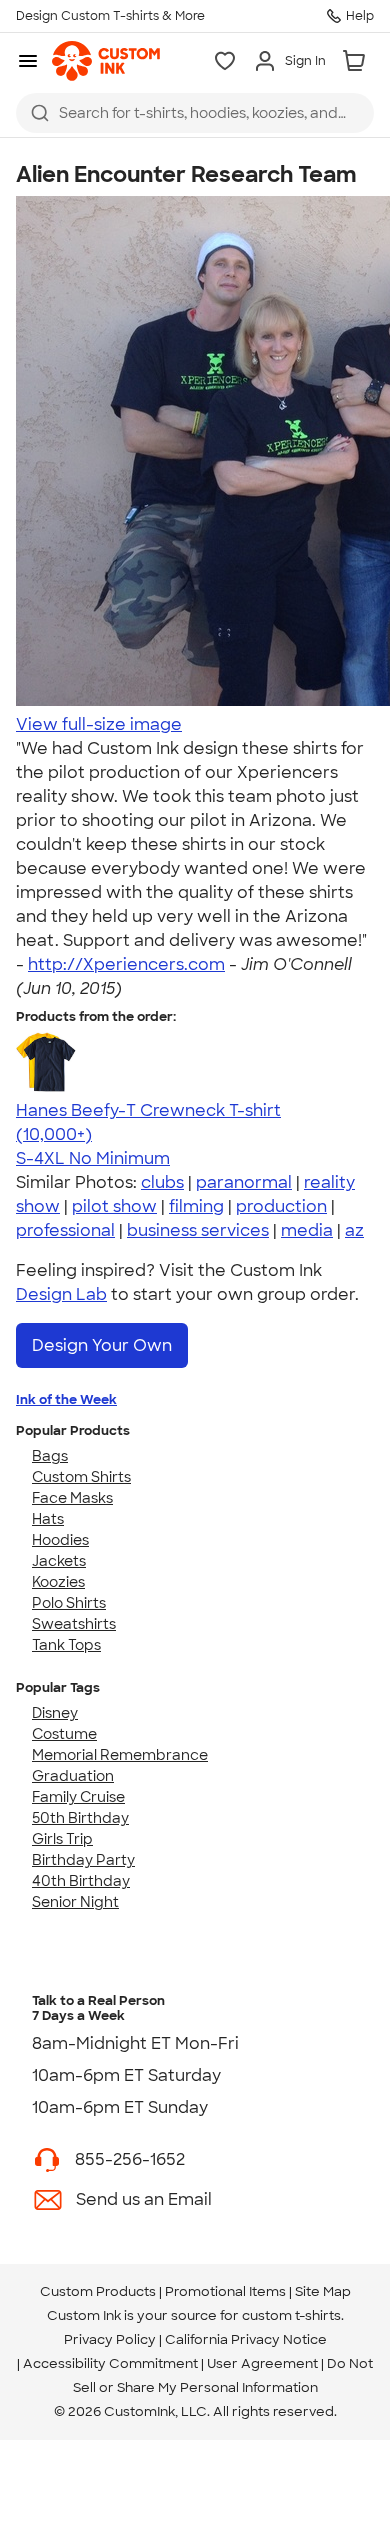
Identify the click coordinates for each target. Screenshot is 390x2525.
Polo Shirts (69, 1603)
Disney (55, 1713)
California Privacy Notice (246, 2339)
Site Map (323, 2291)
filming (196, 1206)
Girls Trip (62, 1839)
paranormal (244, 1182)
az (354, 1230)
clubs (162, 1182)
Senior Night (75, 1902)
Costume (64, 1734)
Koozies (58, 1582)
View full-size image (99, 724)
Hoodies (60, 1540)
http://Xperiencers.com (126, 964)
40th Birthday (81, 1881)
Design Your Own (102, 1345)
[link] (106, 61)
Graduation (73, 1776)
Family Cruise (78, 1797)
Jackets (59, 1561)
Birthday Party (83, 1860)
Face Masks (72, 1498)
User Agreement (262, 2363)
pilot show (114, 1206)
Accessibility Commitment (110, 2363)
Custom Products (98, 2291)
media (307, 1230)
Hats (48, 1519)
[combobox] (195, 113)
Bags (50, 1456)
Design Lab (61, 1294)
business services (198, 1230)
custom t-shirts (291, 2315)
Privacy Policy (110, 2339)
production (281, 1206)
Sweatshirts (74, 1624)
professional (65, 1230)
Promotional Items (225, 2291)
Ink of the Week (66, 1399)
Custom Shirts (81, 1477)
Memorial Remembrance (120, 1755)
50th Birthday (80, 1818)
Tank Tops (66, 1645)
